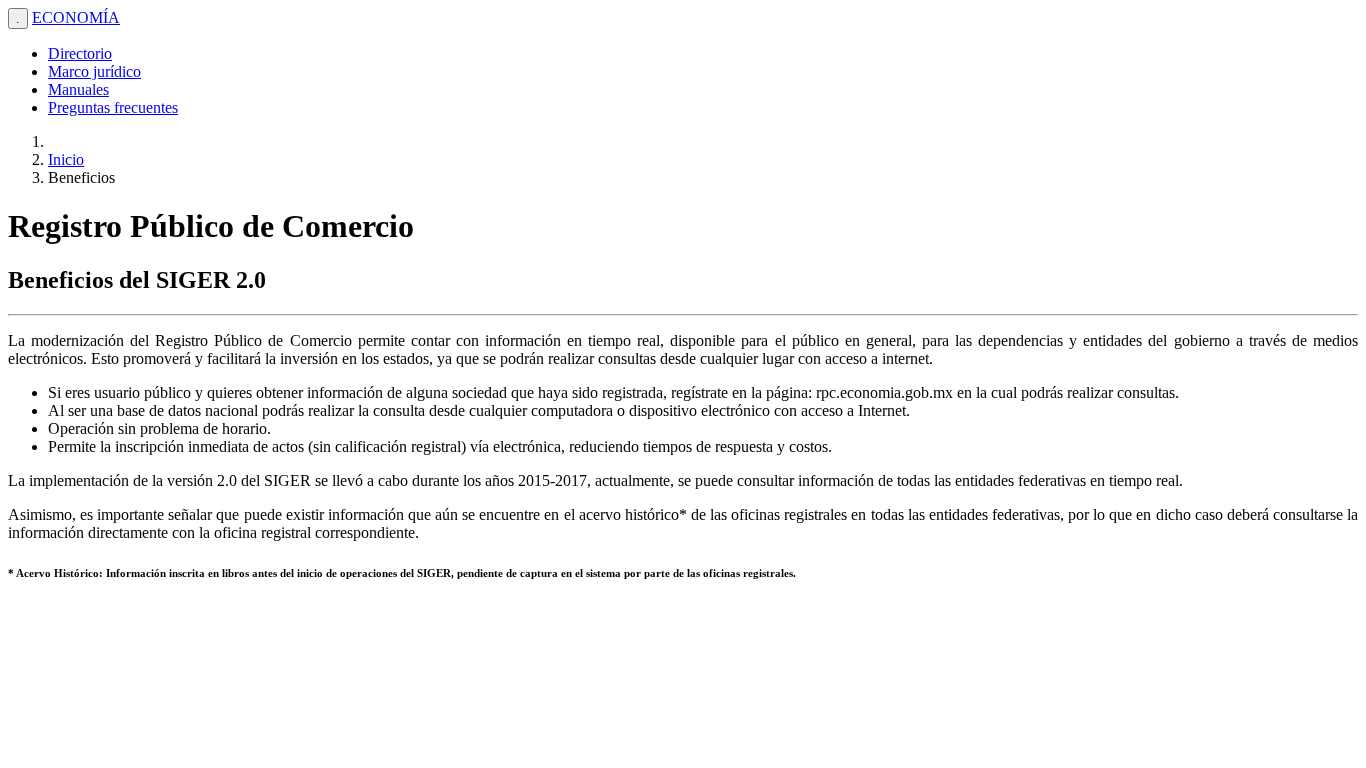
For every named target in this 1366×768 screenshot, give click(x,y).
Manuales (78, 89)
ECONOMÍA (76, 17)
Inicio (66, 159)
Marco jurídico (94, 71)
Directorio (80, 53)
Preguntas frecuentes (113, 107)
